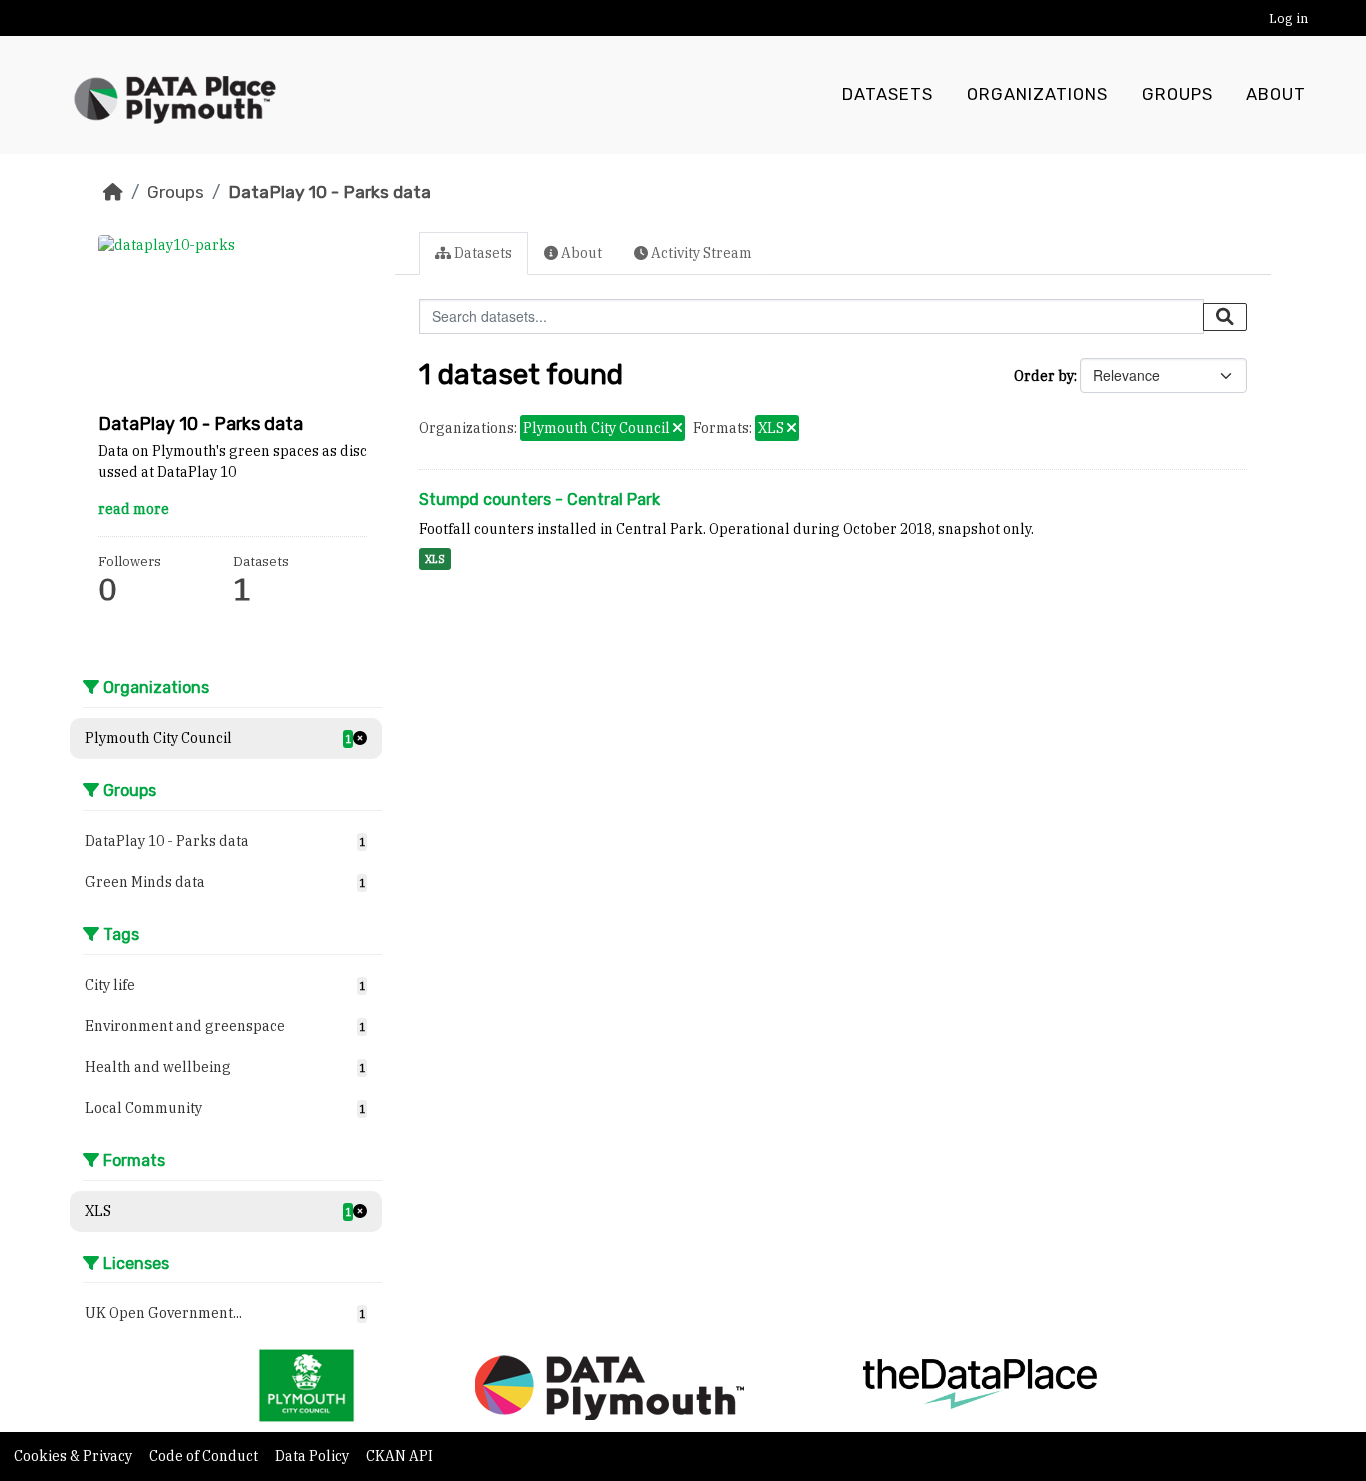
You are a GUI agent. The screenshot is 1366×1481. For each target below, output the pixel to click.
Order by (1044, 376)
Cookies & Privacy (74, 1456)
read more (133, 509)
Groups (1177, 94)
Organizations (1037, 94)
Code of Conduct (205, 1456)
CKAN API (399, 1456)
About (1276, 94)
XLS (435, 559)
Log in (1288, 18)
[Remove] (677, 429)
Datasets (887, 94)
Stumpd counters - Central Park (539, 499)
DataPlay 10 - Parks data (329, 192)
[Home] (113, 192)
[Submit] (1225, 317)
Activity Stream (700, 253)
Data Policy (313, 1456)
